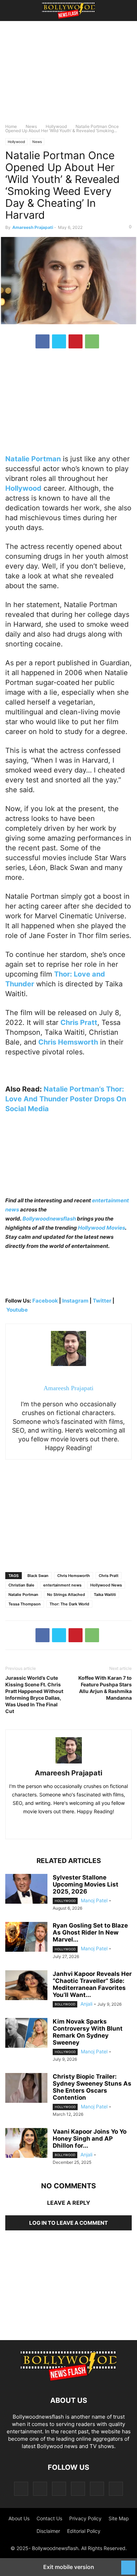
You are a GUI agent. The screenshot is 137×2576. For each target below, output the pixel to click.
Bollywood (65, 2004)
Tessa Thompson (25, 1604)
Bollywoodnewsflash (50, 1219)
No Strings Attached (66, 1595)
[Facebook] (43, 341)
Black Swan (38, 1576)
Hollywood (56, 126)
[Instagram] (40, 2489)
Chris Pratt (109, 1576)
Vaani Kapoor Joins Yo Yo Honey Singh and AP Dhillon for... (90, 2139)
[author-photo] (69, 1763)
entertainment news (62, 1585)
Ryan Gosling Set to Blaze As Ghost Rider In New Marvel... (90, 1932)
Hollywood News (106, 1585)
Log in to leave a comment (68, 2223)
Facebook (45, 1301)
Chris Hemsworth (74, 1576)
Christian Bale (21, 1585)
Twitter (103, 1301)
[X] (59, 341)
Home (11, 126)
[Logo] (68, 2379)
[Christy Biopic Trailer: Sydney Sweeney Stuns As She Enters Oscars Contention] (26, 2089)
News (31, 126)
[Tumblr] (97, 2489)
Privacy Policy (85, 2518)
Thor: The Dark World (69, 1604)
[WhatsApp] (92, 341)
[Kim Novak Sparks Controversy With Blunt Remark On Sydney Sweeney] (26, 2034)
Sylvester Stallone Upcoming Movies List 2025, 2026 (86, 1884)
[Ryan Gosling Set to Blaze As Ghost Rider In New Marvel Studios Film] (26, 1938)
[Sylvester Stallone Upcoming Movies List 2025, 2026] (26, 1890)
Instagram (75, 1301)
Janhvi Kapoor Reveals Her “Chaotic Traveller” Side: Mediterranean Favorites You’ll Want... (92, 1984)
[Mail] (59, 2489)
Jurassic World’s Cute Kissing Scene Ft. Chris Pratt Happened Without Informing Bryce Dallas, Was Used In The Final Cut (34, 1694)
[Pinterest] (76, 341)
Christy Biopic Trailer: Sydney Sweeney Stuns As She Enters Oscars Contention (92, 2087)
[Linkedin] (76, 1826)
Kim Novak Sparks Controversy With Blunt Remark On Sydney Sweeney (88, 2032)
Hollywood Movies (102, 1228)
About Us (19, 2518)
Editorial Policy (84, 2531)
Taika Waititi (105, 1595)
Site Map (119, 2518)
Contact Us (49, 2518)
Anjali (86, 2004)
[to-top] (128, 2564)
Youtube (17, 1310)
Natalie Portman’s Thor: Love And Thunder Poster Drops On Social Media (66, 1099)
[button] (16, 11)
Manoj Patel (94, 1900)
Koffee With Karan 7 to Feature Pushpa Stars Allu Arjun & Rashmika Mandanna (105, 1688)
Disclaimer (48, 2531)
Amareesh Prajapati (33, 227)
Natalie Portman (23, 1595)
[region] (68, 75)
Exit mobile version (69, 2567)
